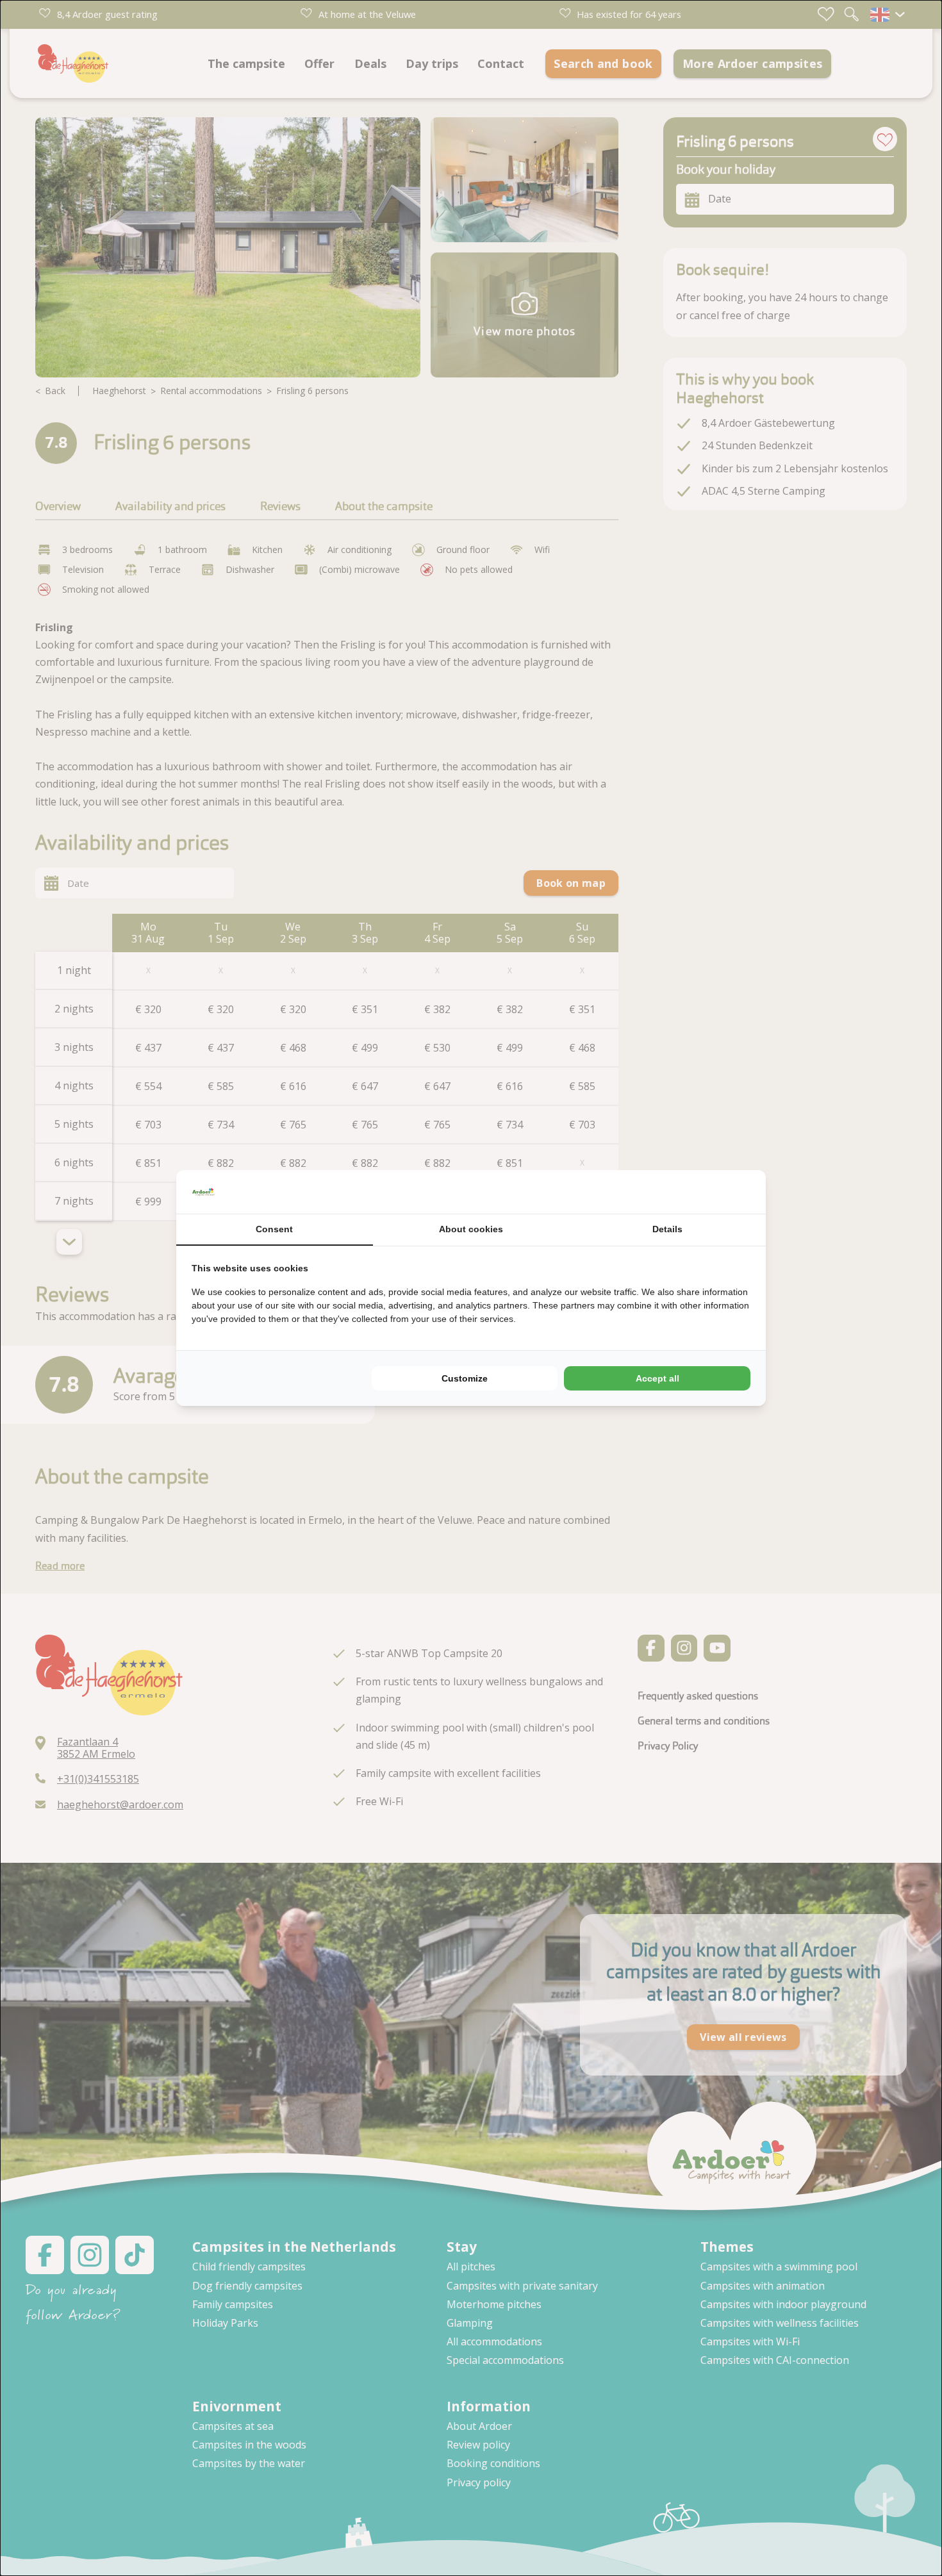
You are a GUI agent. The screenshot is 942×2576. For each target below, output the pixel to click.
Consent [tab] (274, 1229)
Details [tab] (667, 1229)
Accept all (657, 1378)
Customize (465, 1378)
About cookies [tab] (471, 1229)
